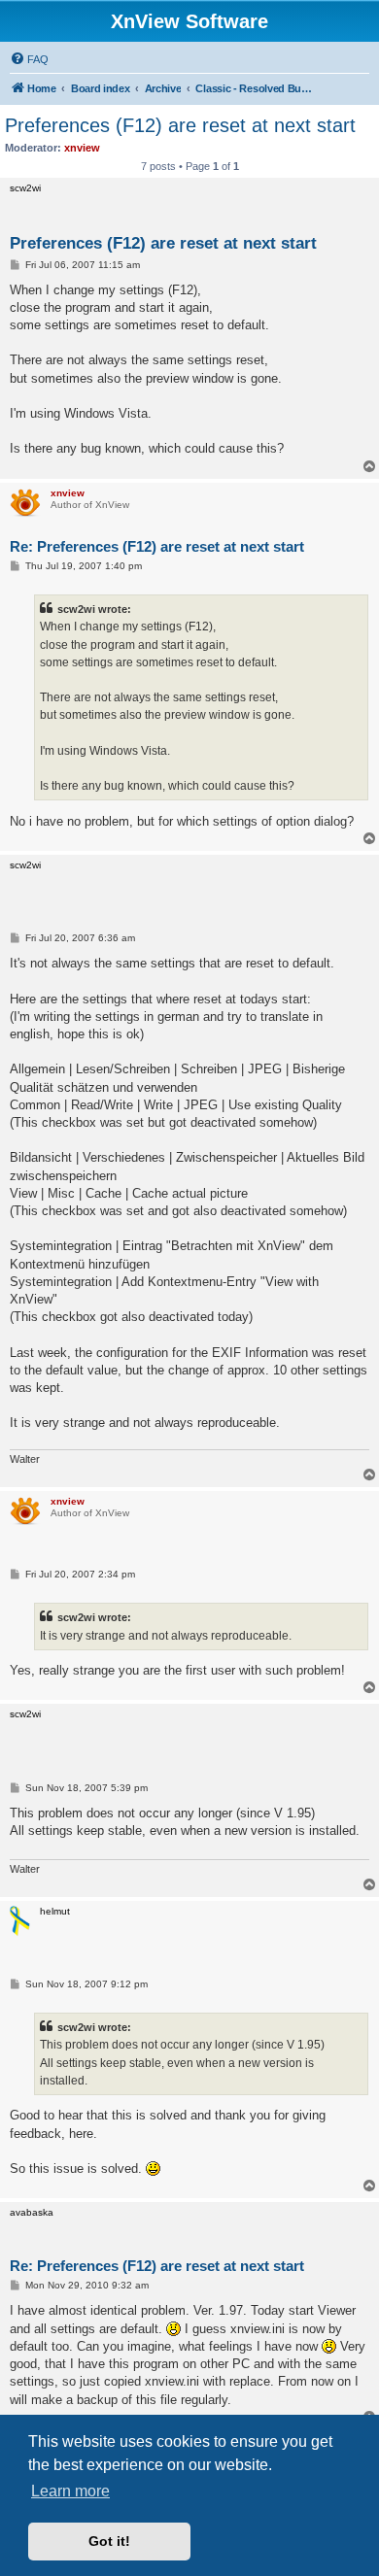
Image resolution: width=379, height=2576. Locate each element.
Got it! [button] (109, 2541)
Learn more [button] (70, 2491)
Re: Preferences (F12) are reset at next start (157, 546)
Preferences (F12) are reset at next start (180, 125)
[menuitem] (29, 59)
